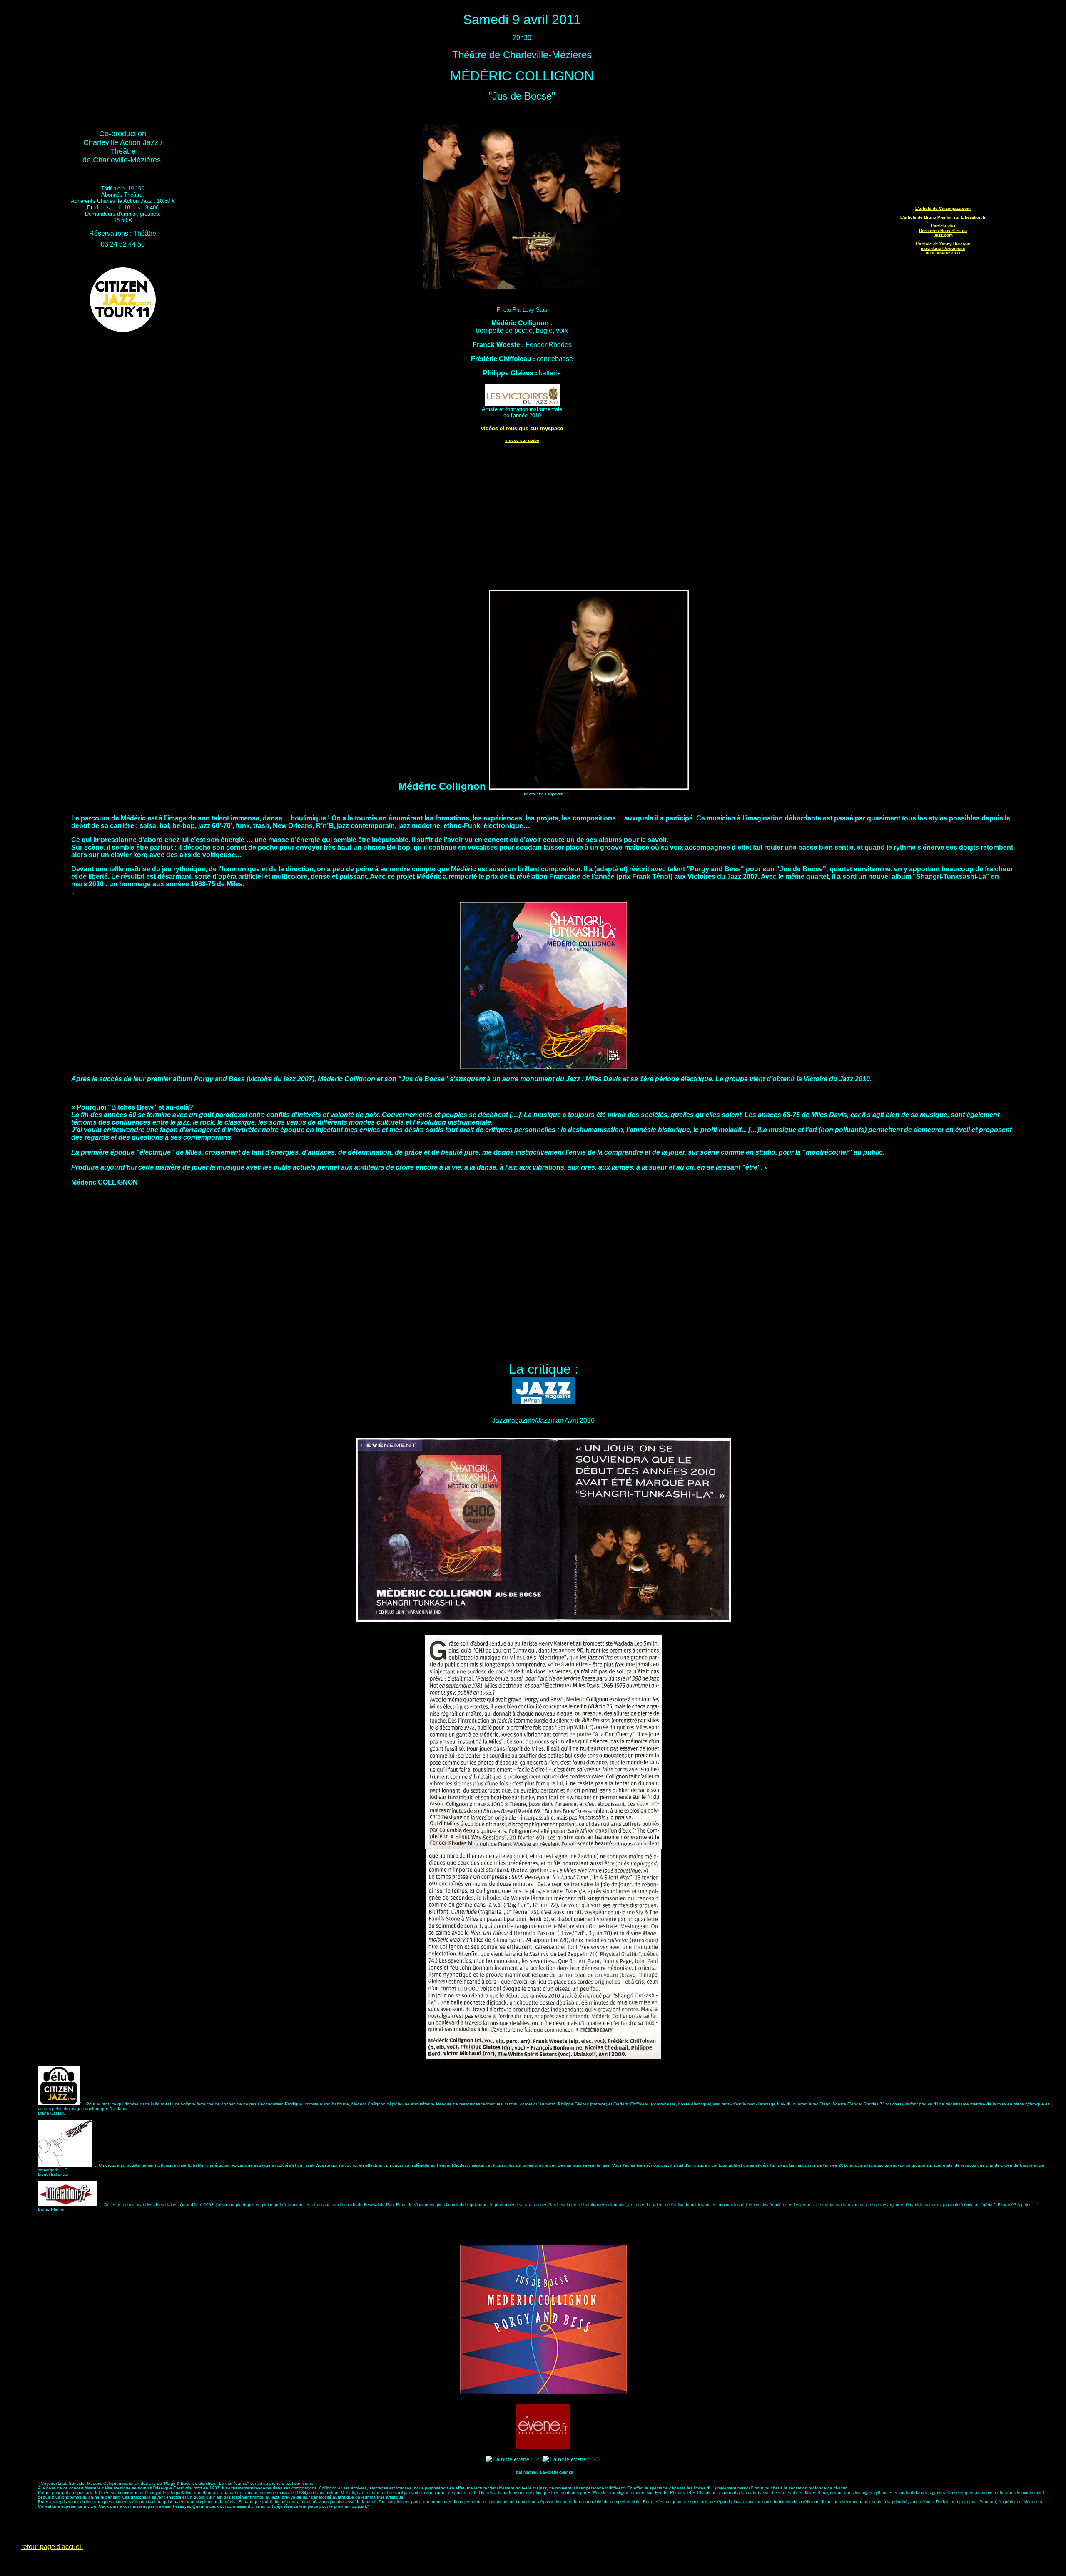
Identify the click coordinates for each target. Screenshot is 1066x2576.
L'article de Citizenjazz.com (943, 208)
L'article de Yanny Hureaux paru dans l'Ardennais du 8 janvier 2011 (943, 248)
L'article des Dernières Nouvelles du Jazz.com (943, 231)
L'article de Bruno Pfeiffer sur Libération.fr (943, 217)
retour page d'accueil (52, 2547)
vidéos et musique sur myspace (522, 428)
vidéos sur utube (522, 440)
